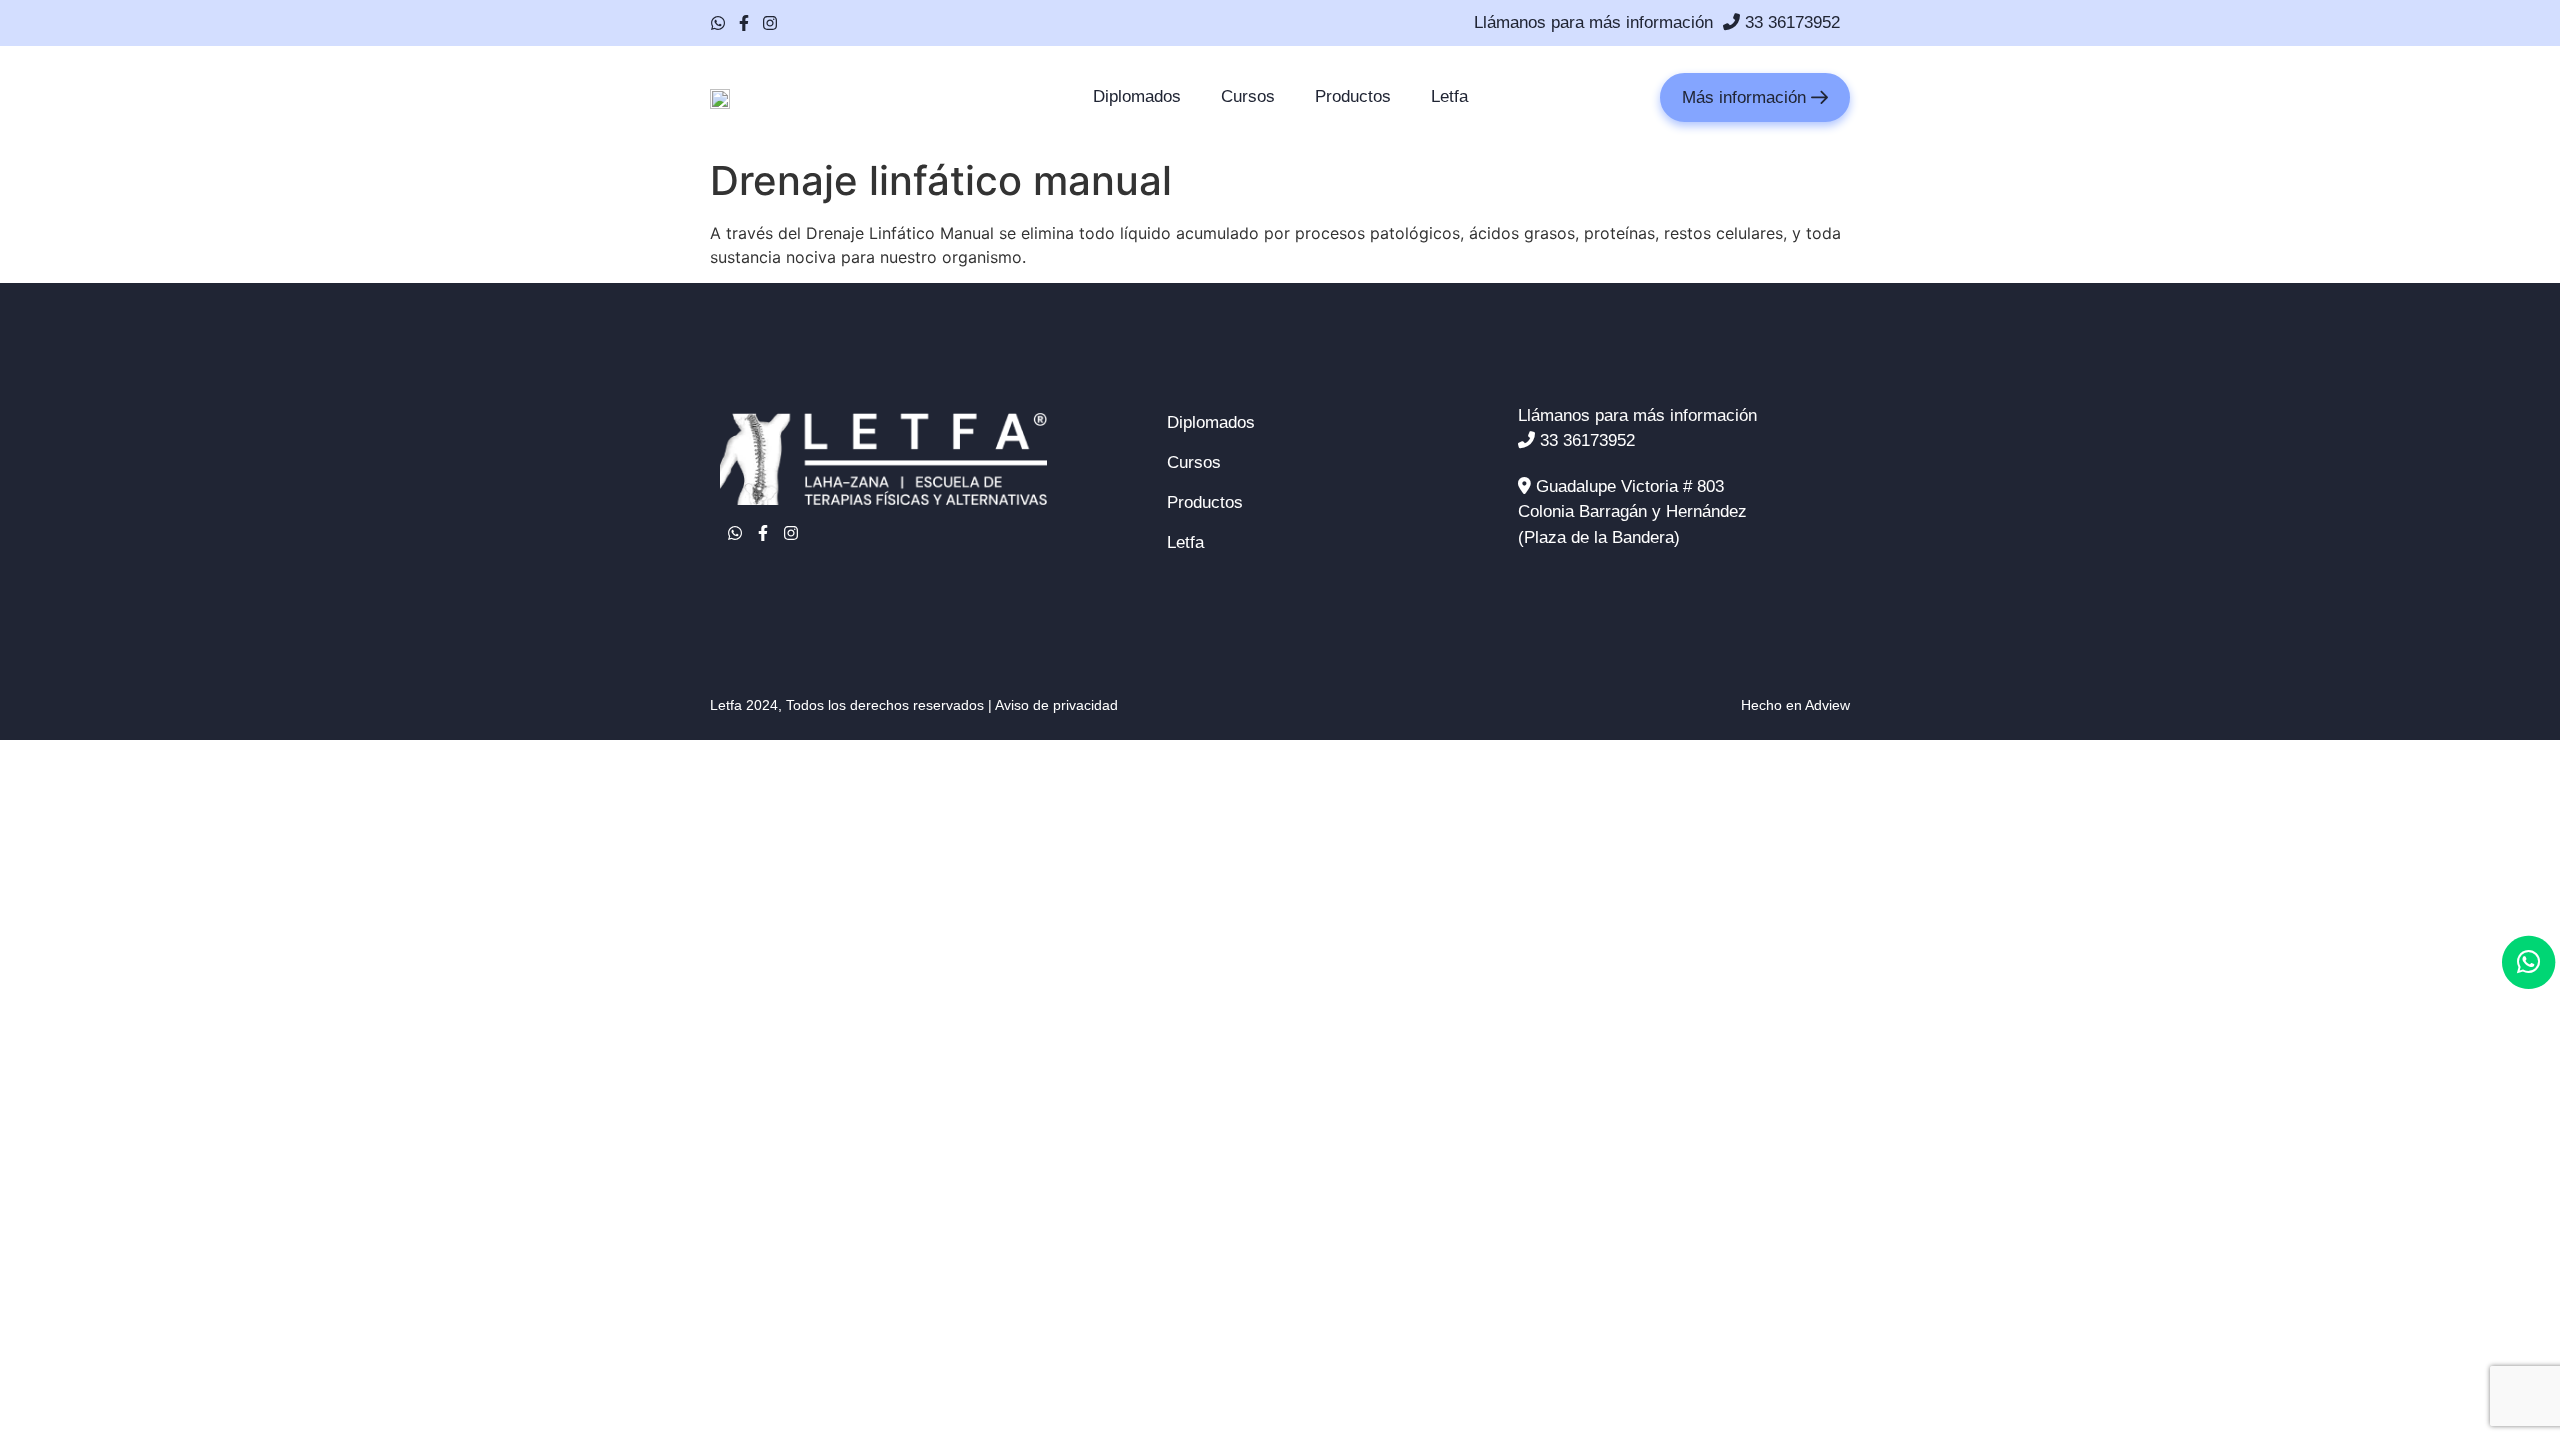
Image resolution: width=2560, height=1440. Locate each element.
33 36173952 (1790, 22)
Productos (1353, 96)
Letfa (1449, 96)
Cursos (1248, 96)
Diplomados (1137, 96)
